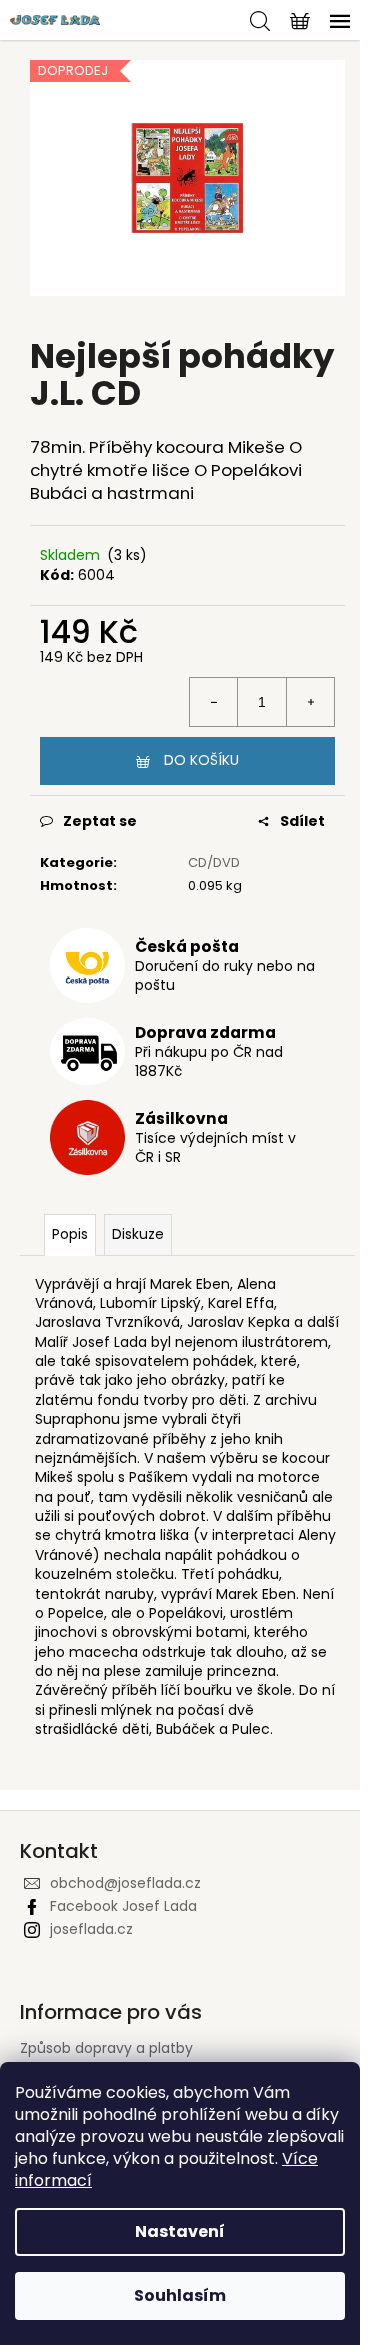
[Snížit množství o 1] (214, 702)
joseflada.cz (91, 1929)
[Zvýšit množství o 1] (310, 702)
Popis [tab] (70, 1234)
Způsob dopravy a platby (106, 2048)
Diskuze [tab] (138, 1234)
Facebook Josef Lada (123, 1906)
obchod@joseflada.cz (125, 1883)
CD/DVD (214, 862)
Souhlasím (180, 2295)
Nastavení (180, 2231)
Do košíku (201, 760)
